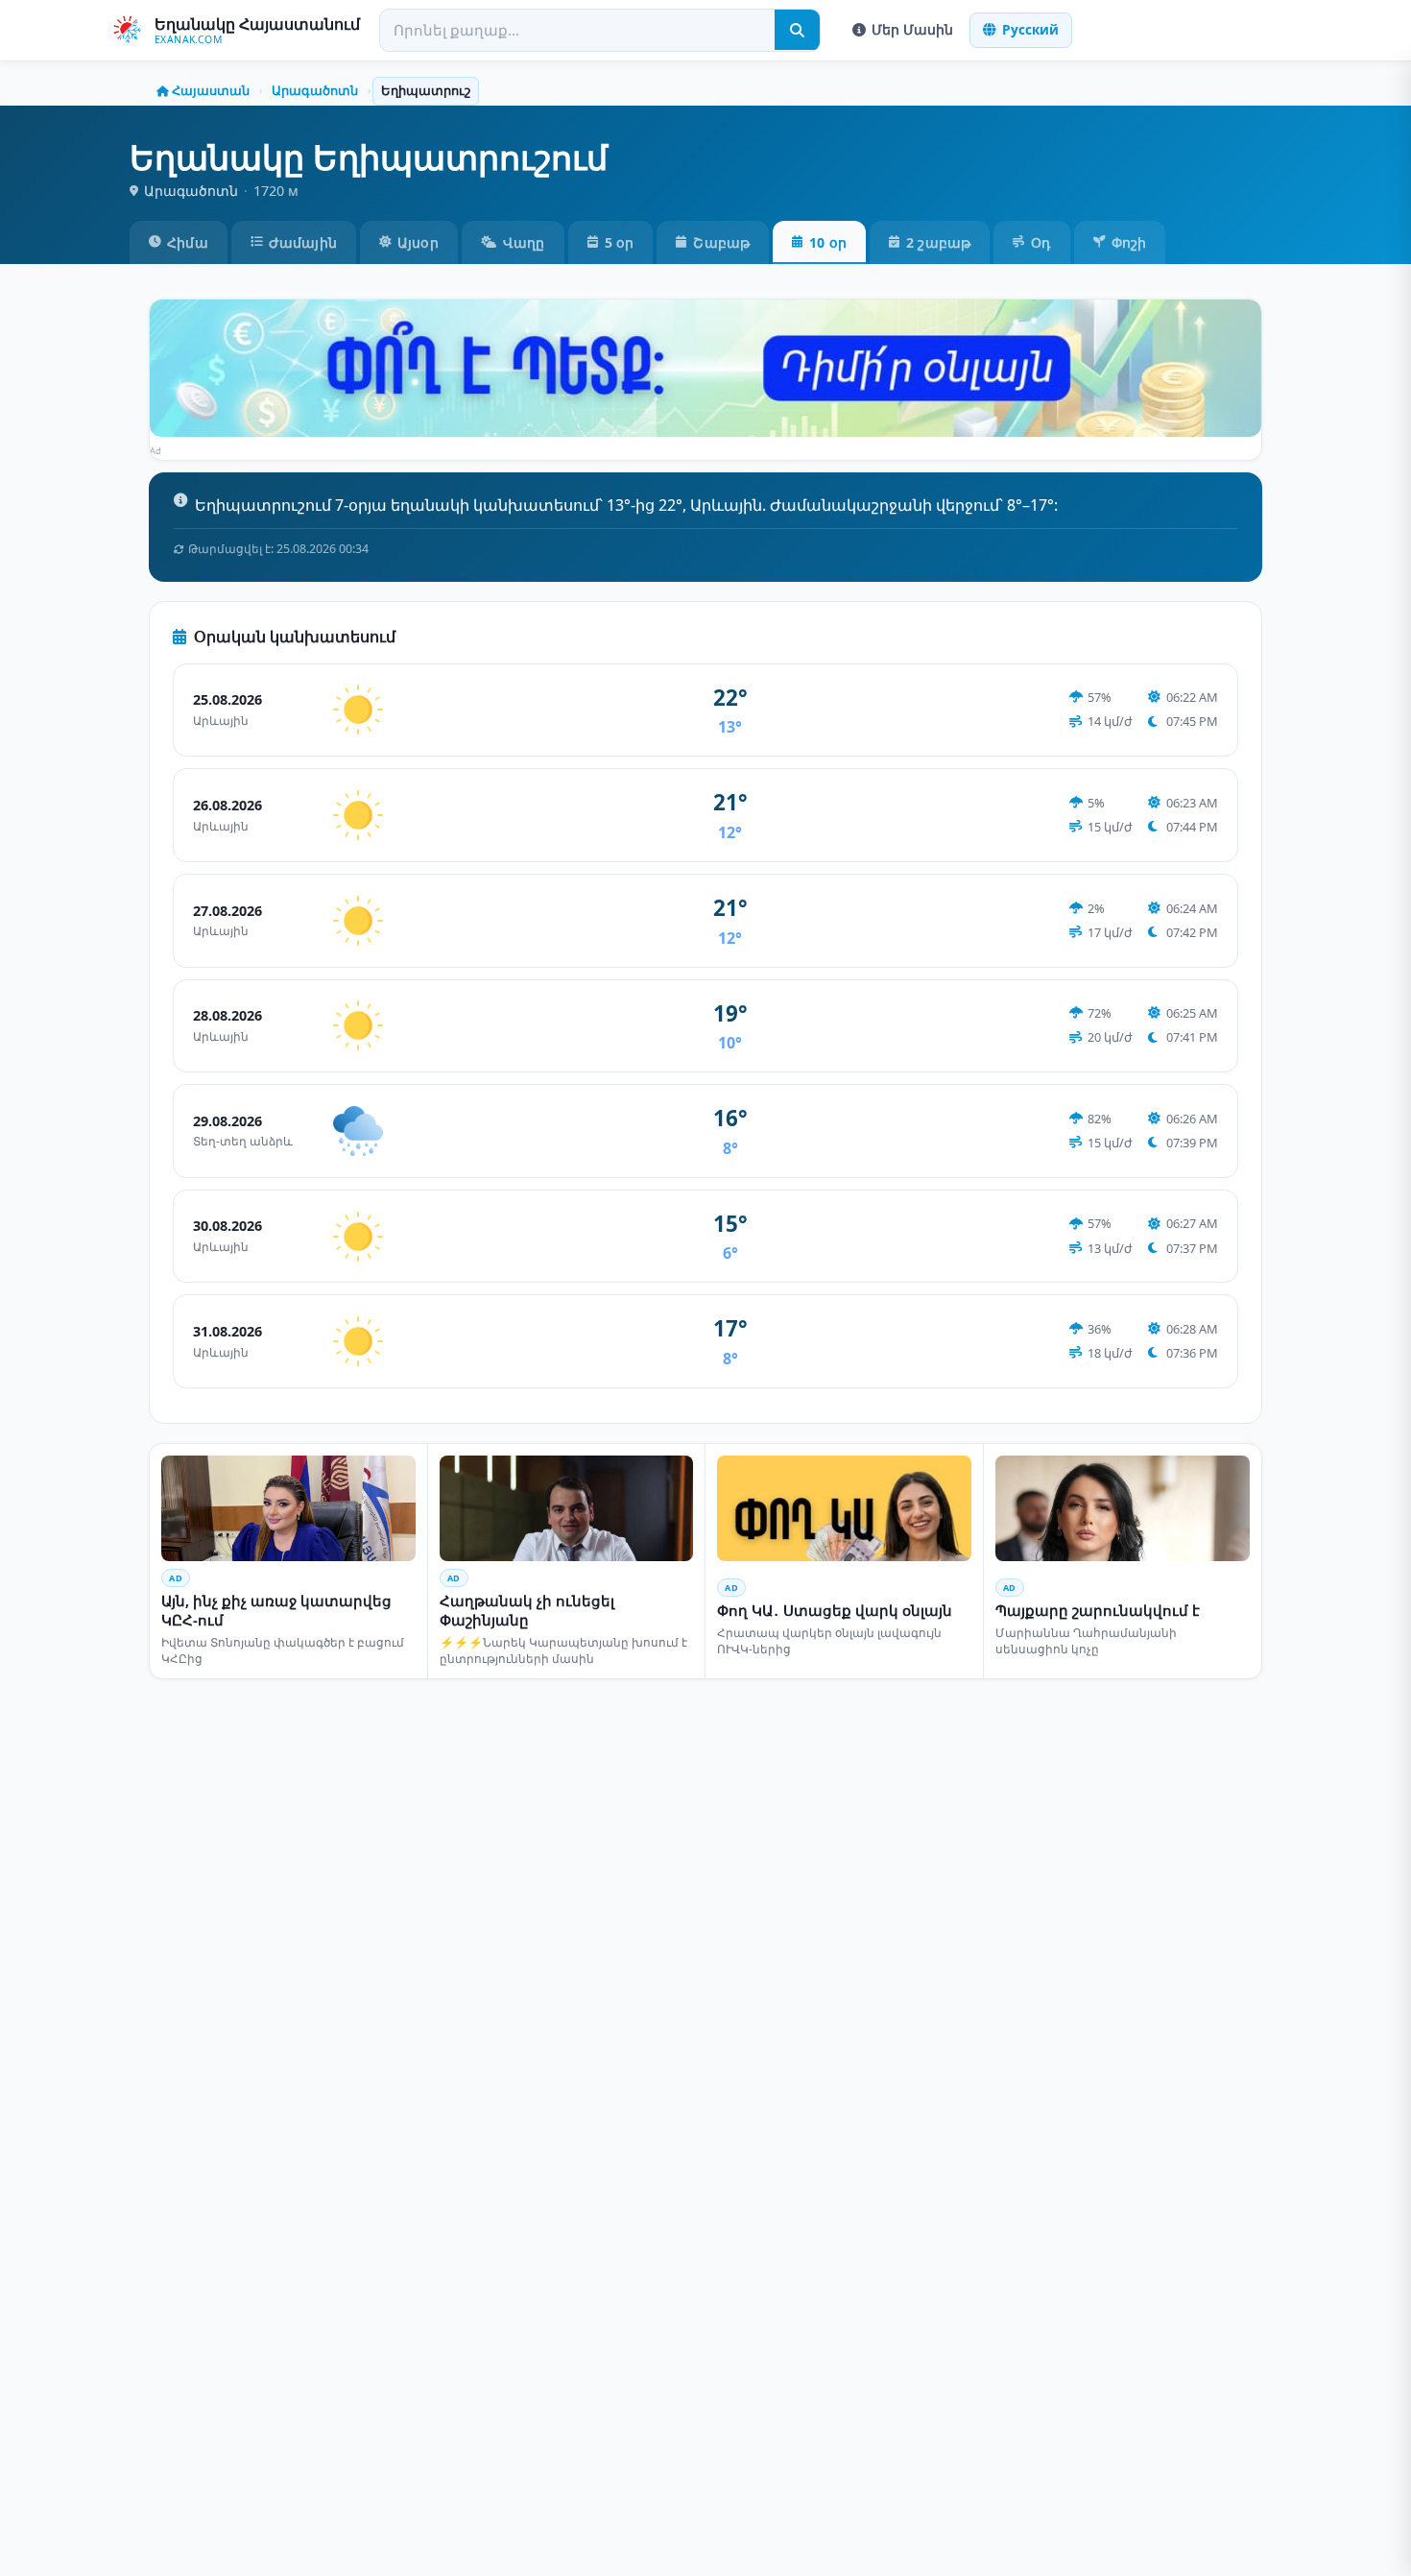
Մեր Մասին (912, 29)
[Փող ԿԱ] (705, 369)
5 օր (620, 242)
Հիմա (188, 242)
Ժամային (303, 242)
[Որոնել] (797, 30)
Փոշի (1129, 242)
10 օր (828, 242)
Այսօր (418, 242)
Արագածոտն (315, 90)
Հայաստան (211, 90)
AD (176, 1578)
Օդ (1040, 242)
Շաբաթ (721, 242)
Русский (1030, 29)
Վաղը (524, 242)
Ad (156, 451)
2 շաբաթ (938, 242)
